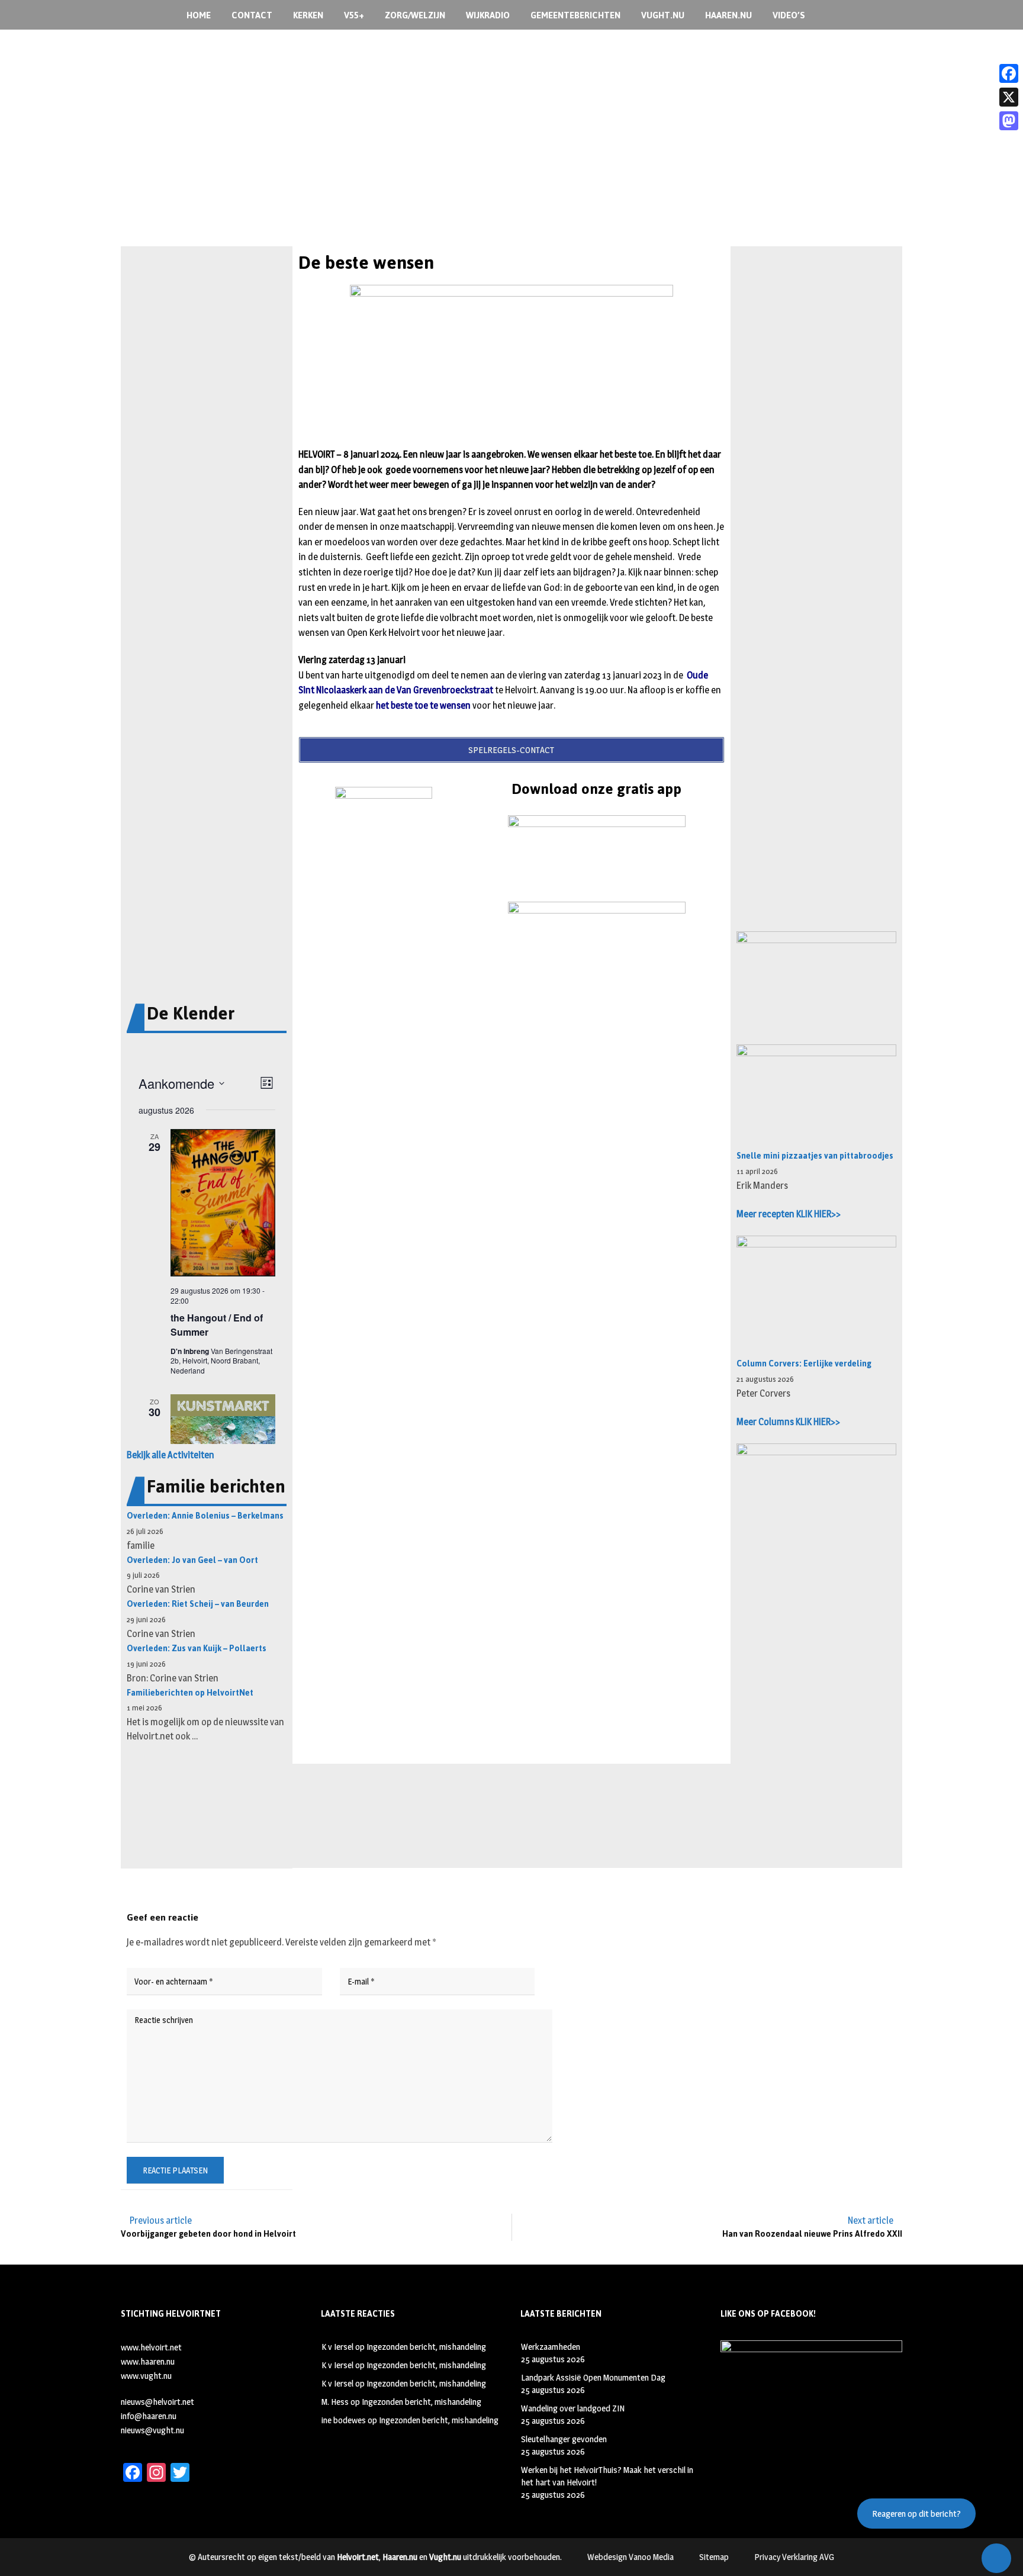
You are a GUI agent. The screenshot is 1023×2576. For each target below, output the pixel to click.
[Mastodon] (1009, 121)
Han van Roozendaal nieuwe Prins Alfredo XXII (812, 2234)
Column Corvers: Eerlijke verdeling (804, 1364)
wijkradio (488, 15)
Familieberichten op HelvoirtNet (190, 1693)
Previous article (161, 2220)
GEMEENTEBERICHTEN (575, 15)
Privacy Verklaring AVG (794, 2557)
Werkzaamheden (551, 2347)
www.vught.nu (146, 2376)
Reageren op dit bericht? (916, 2514)
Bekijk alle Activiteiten (170, 1455)
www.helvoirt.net (151, 2347)
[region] (511, 165)
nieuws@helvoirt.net (157, 2402)
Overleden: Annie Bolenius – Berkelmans (205, 1516)
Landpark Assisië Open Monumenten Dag (593, 2377)
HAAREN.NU (728, 15)
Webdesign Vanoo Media (630, 2557)
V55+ (354, 15)
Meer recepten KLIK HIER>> (789, 1214)
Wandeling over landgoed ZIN (573, 2408)
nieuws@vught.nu (152, 2430)
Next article (871, 2220)
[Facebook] (1009, 73)
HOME (199, 15)
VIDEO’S (789, 15)
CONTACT (252, 15)
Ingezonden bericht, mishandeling (426, 2347)
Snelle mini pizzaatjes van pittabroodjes (815, 1156)
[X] (1009, 97)
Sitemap (714, 2557)
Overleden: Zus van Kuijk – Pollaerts (197, 1649)
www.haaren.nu (148, 2361)
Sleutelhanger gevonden (564, 2439)
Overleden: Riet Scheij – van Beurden (198, 1604)
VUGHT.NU (663, 15)
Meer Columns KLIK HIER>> (788, 1422)
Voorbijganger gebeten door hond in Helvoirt (208, 2234)
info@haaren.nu (149, 2416)
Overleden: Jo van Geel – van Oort (192, 1560)
